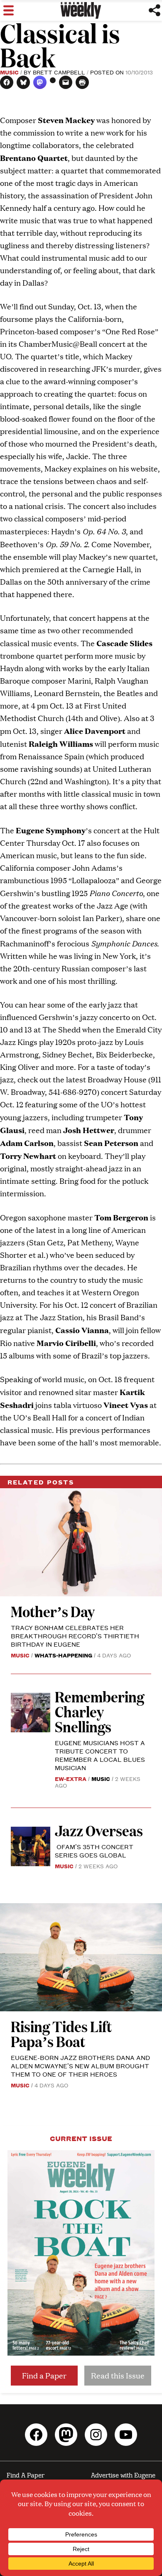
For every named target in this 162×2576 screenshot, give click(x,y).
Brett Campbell (59, 72)
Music (9, 72)
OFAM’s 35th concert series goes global (94, 1851)
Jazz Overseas (99, 1830)
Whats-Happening (63, 1655)
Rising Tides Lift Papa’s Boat (61, 2034)
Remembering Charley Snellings (99, 1711)
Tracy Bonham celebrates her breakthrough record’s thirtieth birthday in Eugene (75, 1636)
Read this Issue (118, 2375)
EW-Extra (71, 1778)
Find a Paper (44, 2375)
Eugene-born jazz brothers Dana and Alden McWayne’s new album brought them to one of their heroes (80, 2066)
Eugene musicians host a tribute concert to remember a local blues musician (100, 1755)
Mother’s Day (53, 1611)
